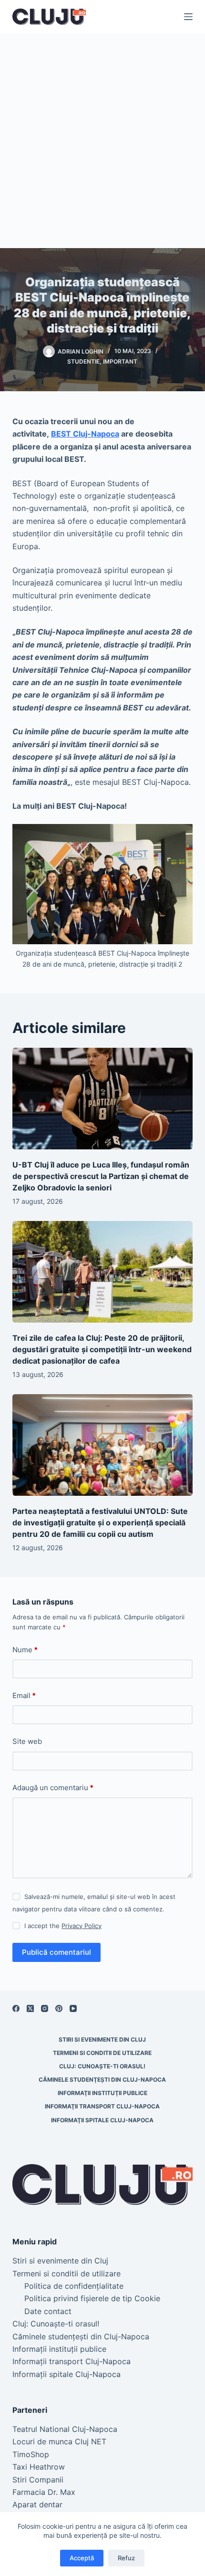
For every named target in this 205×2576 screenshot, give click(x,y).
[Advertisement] (102, 141)
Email (24, 1695)
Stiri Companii (38, 2480)
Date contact (48, 2311)
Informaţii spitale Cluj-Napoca (102, 2120)
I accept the (63, 1926)
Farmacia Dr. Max (44, 2492)
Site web (27, 1741)
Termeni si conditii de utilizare (102, 2053)
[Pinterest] (59, 2008)
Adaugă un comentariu (53, 1788)
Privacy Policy (82, 1926)
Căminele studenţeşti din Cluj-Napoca (102, 2080)
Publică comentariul (56, 1952)
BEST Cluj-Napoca (85, 434)
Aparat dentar (37, 2504)
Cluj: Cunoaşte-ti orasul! (102, 2066)
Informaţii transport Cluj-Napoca (102, 2106)
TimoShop (31, 2454)
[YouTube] (73, 2008)
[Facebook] (16, 2008)
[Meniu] (188, 17)
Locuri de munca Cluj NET (59, 2441)
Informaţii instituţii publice (102, 2093)
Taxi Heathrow (39, 2467)
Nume (25, 1650)
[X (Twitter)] (30, 2008)
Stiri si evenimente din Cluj (102, 2039)
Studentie (83, 361)
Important (120, 361)
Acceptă (82, 2558)
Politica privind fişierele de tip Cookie (92, 2298)
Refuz (126, 2558)
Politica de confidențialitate (74, 2286)
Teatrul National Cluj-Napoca (65, 2429)
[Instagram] (45, 2008)
